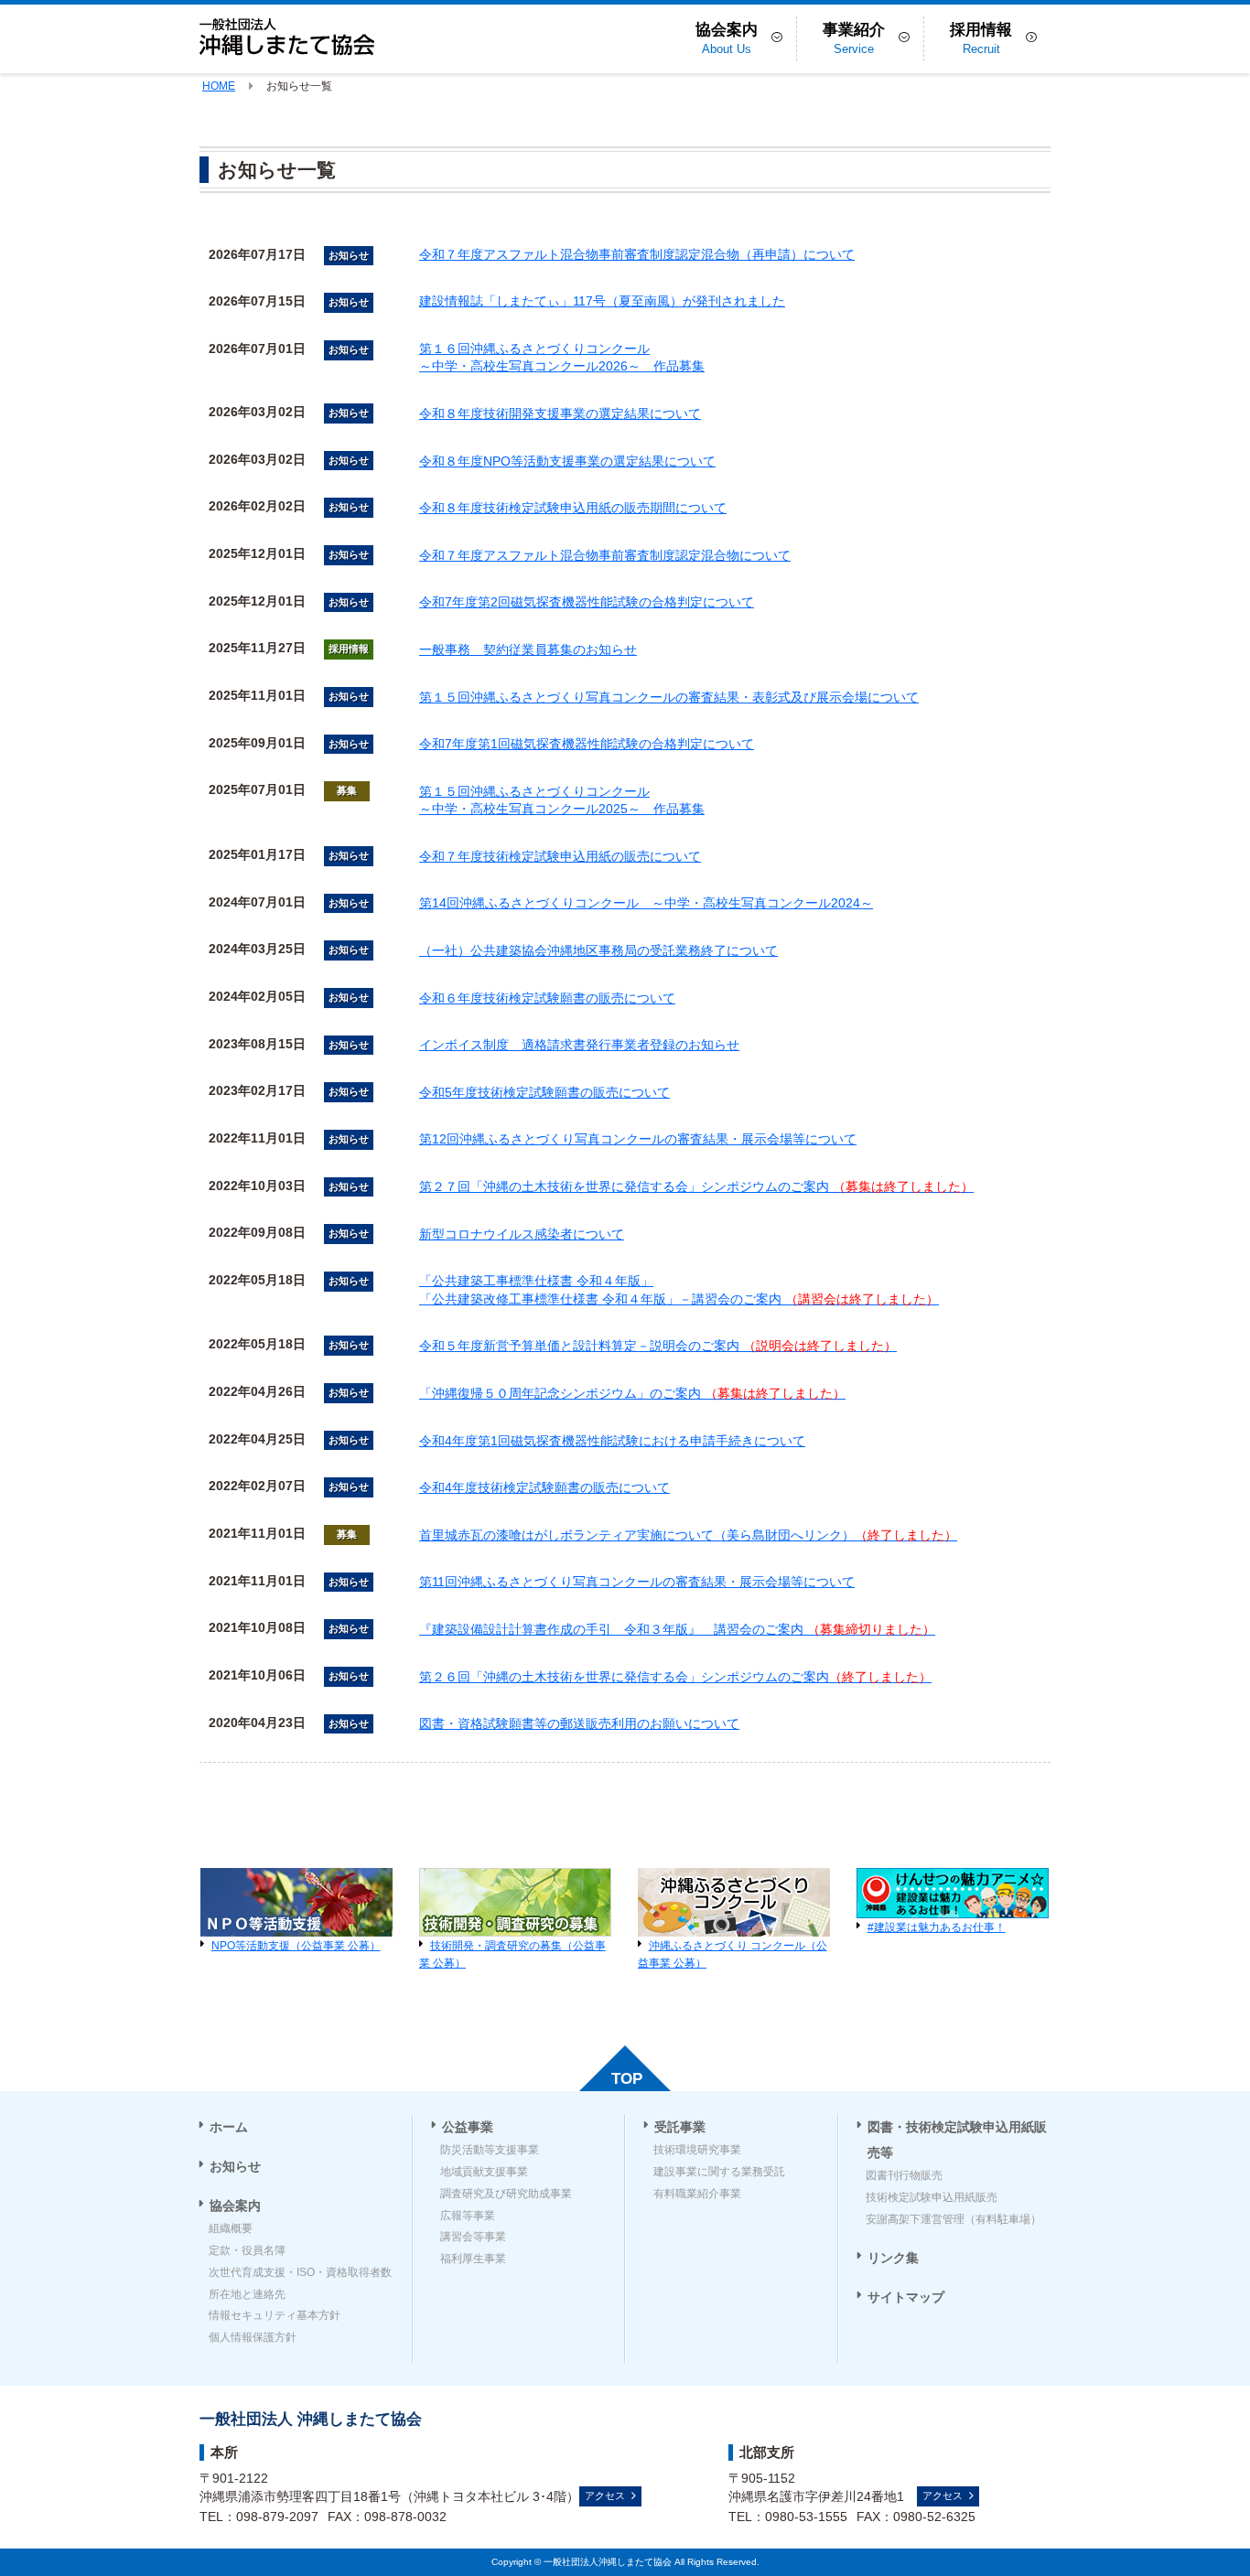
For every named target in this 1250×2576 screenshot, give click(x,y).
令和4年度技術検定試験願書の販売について (544, 1487)
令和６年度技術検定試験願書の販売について (547, 998)
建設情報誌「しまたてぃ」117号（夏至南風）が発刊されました (602, 301)
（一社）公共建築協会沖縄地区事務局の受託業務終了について (598, 950)
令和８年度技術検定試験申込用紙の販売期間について (573, 508)
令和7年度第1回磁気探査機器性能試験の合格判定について (587, 744)
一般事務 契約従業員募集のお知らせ (528, 649)
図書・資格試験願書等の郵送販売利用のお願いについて (579, 1723)
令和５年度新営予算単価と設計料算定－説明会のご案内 (658, 1346)
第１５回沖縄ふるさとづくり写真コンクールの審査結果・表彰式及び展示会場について (669, 697)
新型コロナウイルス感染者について (522, 1234)
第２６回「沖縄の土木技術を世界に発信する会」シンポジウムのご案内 (675, 1677)
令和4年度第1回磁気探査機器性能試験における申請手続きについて (612, 1441)
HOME (219, 86)
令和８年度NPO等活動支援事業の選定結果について (567, 461)
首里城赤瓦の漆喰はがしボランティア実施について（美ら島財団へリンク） (688, 1535)
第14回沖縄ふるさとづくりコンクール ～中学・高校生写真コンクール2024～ (646, 903)
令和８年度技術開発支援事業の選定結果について (560, 413)
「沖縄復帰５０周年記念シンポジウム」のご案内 (632, 1393)
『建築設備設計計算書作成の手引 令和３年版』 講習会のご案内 (677, 1629)
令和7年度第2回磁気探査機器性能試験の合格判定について (587, 602)
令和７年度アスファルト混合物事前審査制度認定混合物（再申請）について (637, 254)
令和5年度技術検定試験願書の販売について (544, 1092)
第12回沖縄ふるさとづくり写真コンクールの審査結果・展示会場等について (638, 1139)
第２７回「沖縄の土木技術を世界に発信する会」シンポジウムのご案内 (696, 1186)
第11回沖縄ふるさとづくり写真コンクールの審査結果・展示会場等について (637, 1582)
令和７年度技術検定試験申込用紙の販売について (560, 856)
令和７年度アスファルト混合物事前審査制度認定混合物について (605, 555)
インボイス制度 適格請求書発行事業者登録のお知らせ (579, 1045)
